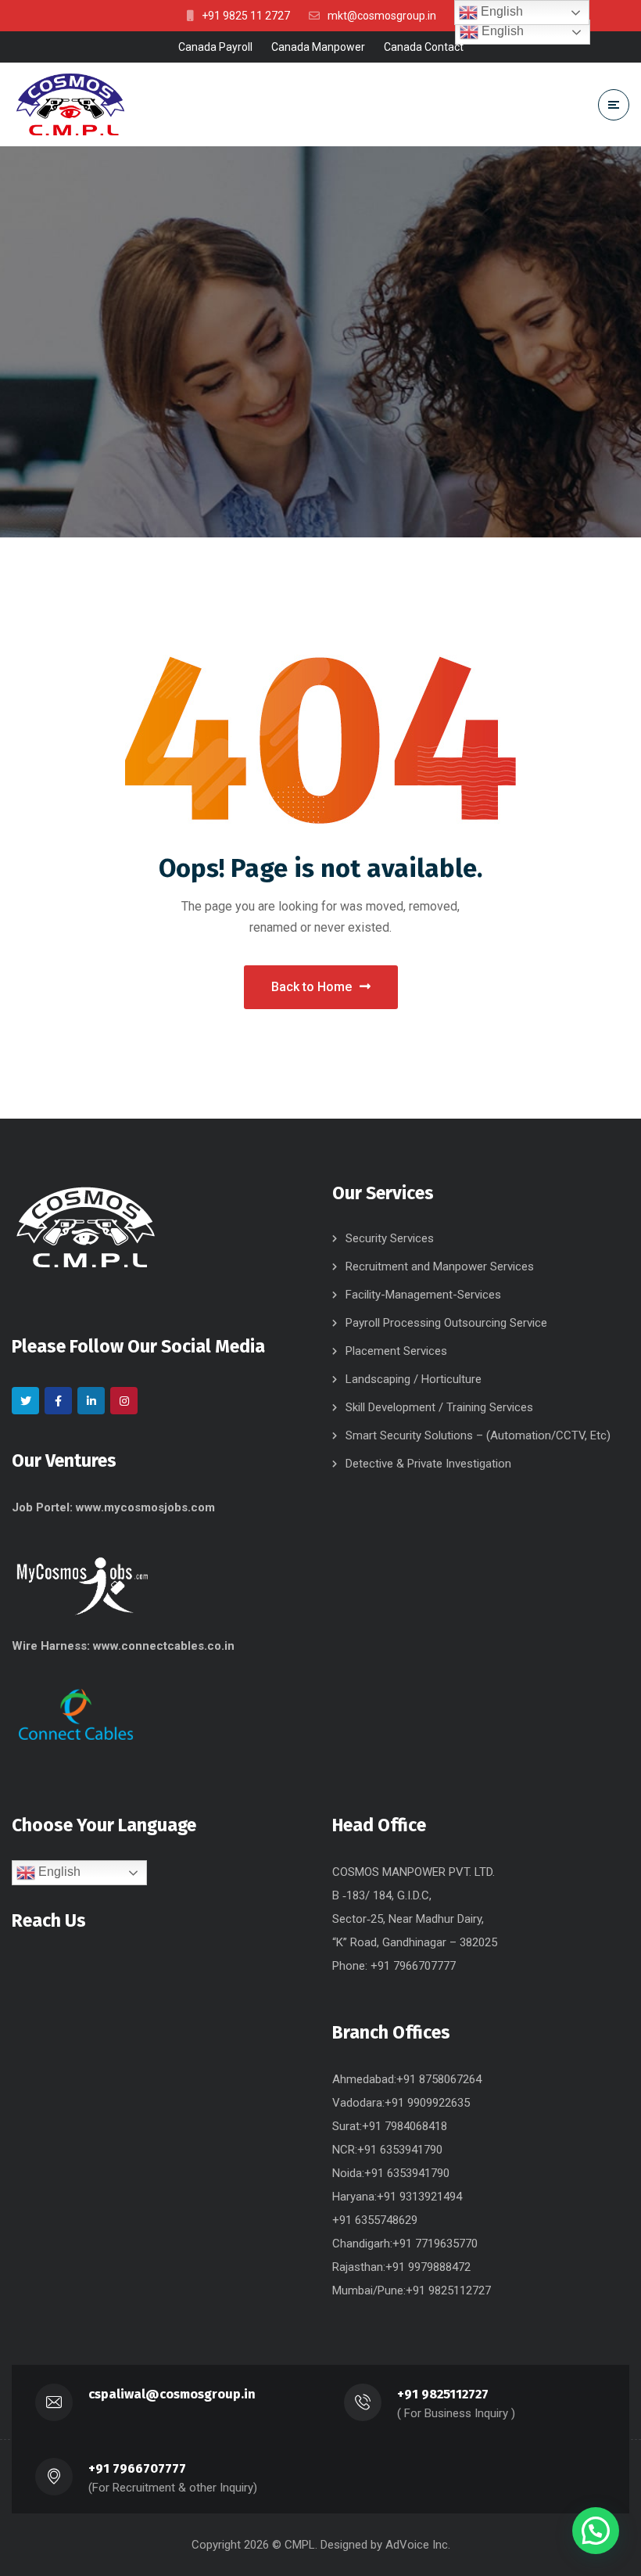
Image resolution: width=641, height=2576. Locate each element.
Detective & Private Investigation (428, 1464)
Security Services (390, 1238)
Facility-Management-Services (423, 1295)
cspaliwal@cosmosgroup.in (172, 2394)
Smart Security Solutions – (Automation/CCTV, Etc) (478, 1435)
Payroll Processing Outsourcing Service (446, 1323)
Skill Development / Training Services (439, 1407)
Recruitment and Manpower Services (440, 1266)
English (58, 1872)
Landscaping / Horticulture (414, 1379)
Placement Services (396, 1351)
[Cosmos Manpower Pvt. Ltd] (70, 105)
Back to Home (312, 987)
